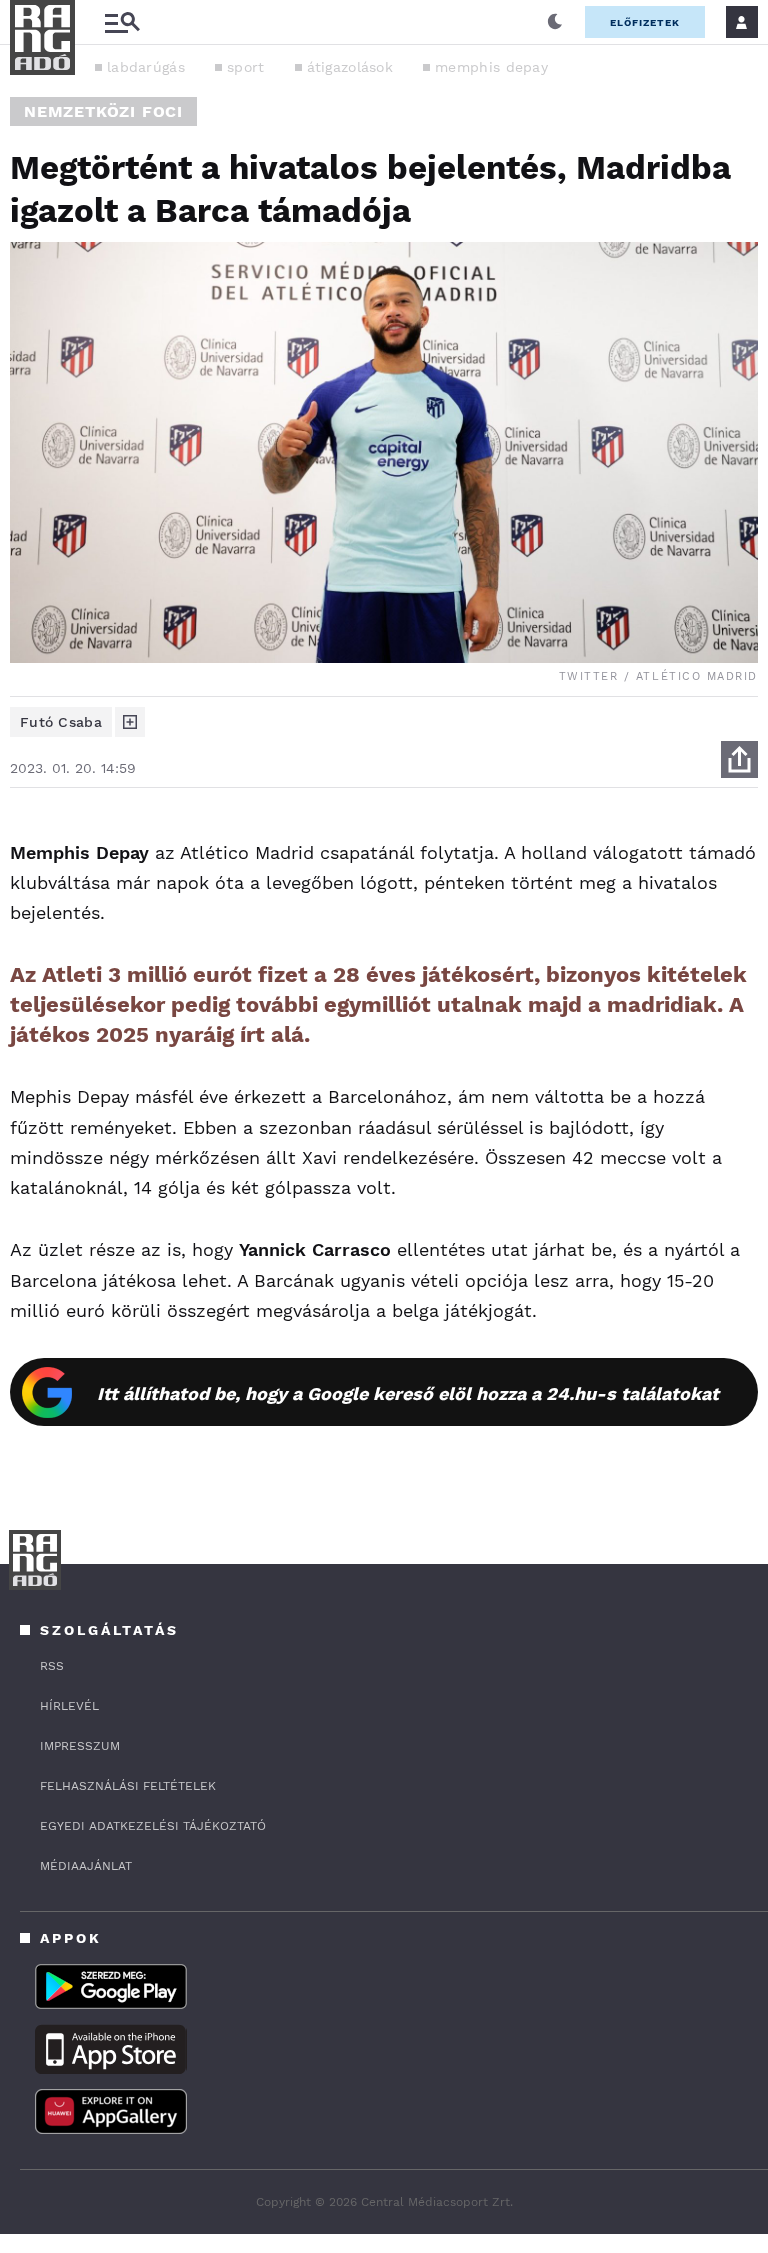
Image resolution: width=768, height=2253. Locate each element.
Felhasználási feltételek (128, 1786)
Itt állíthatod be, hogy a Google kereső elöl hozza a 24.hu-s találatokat (408, 1393)
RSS (52, 1666)
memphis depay (491, 67)
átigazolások (350, 67)
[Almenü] (122, 22)
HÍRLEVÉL (69, 1706)
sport (246, 67)
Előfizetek (645, 22)
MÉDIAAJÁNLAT (86, 1866)
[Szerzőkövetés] (130, 722)
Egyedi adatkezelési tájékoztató (153, 1826)
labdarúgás (146, 67)
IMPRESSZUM (80, 1746)
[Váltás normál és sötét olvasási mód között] (555, 22)
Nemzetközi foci (103, 111)
